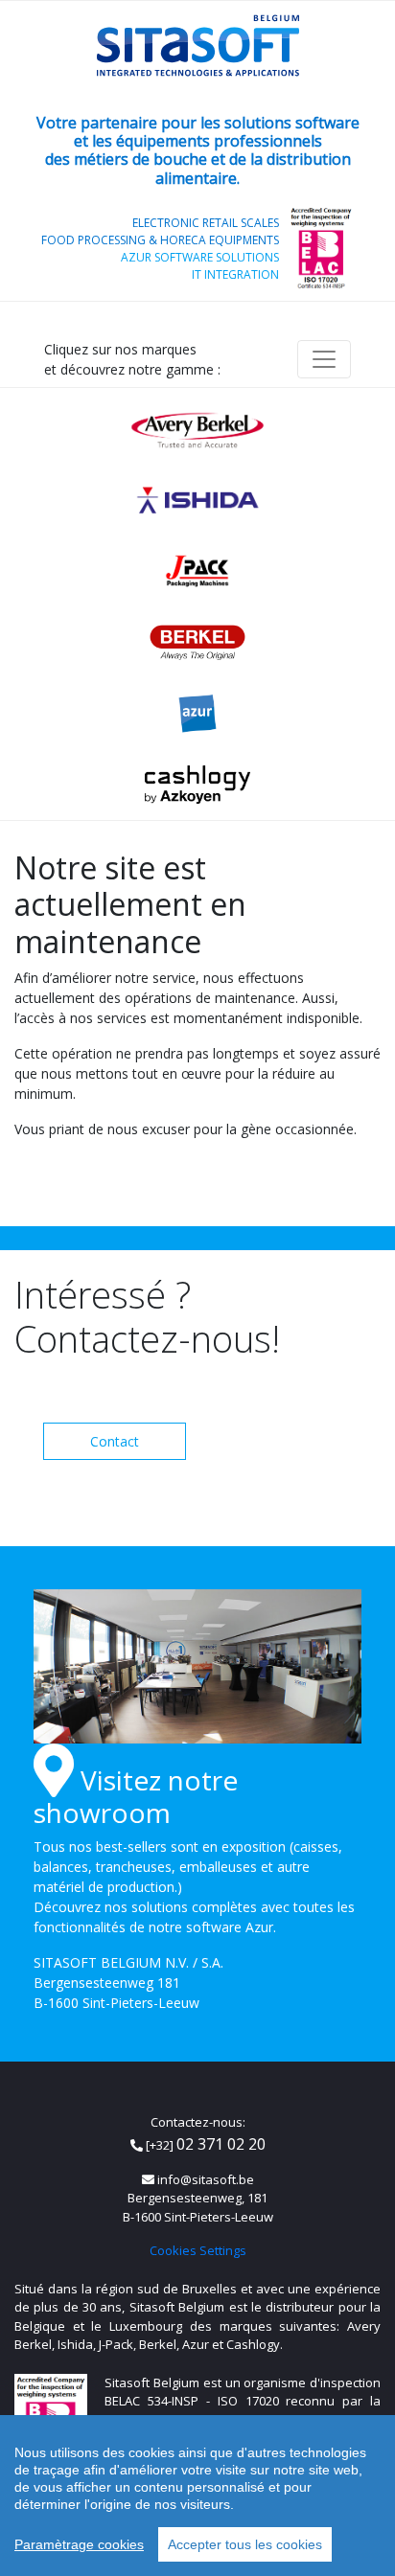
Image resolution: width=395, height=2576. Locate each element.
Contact (115, 1441)
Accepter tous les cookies (245, 2544)
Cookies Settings (198, 2250)
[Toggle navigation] (324, 359)
